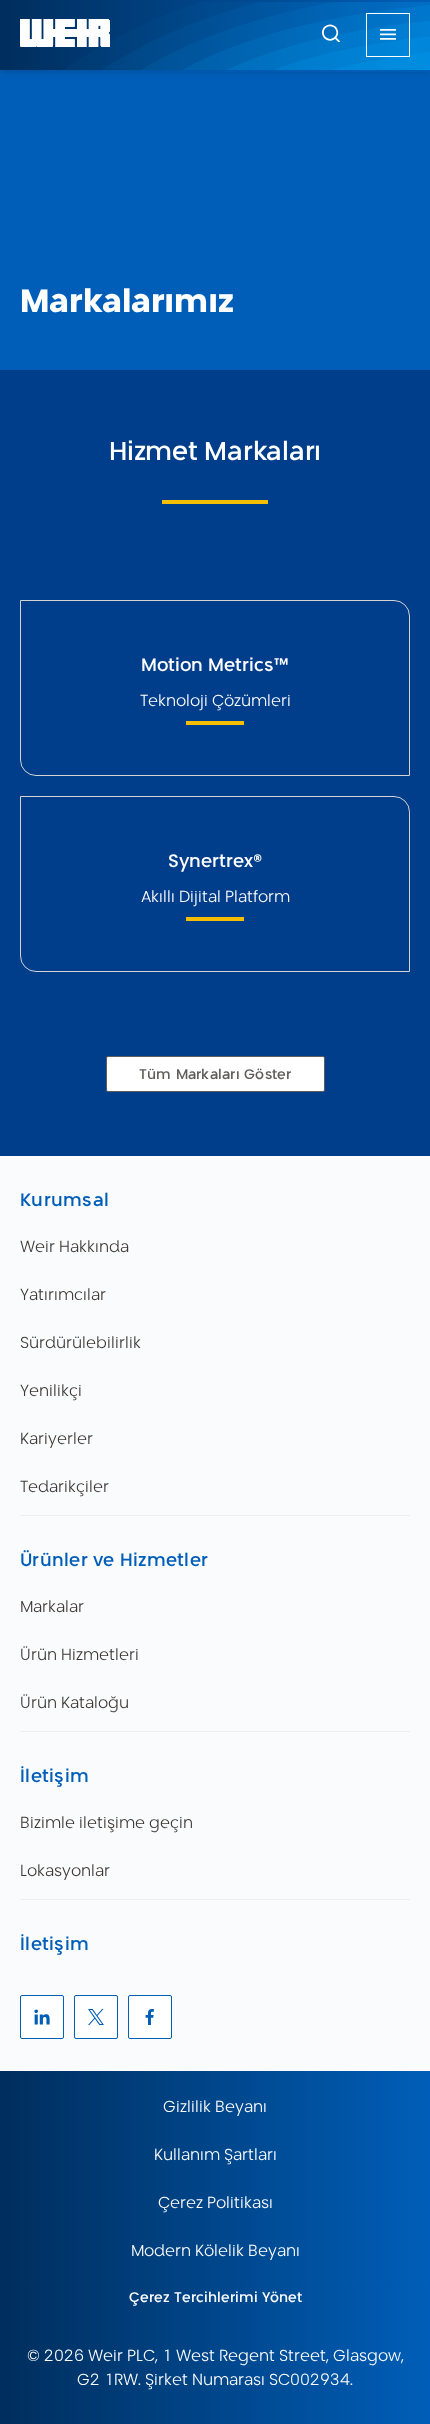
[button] (331, 33)
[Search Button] (331, 35)
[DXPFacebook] (150, 2017)
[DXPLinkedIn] (42, 2017)
